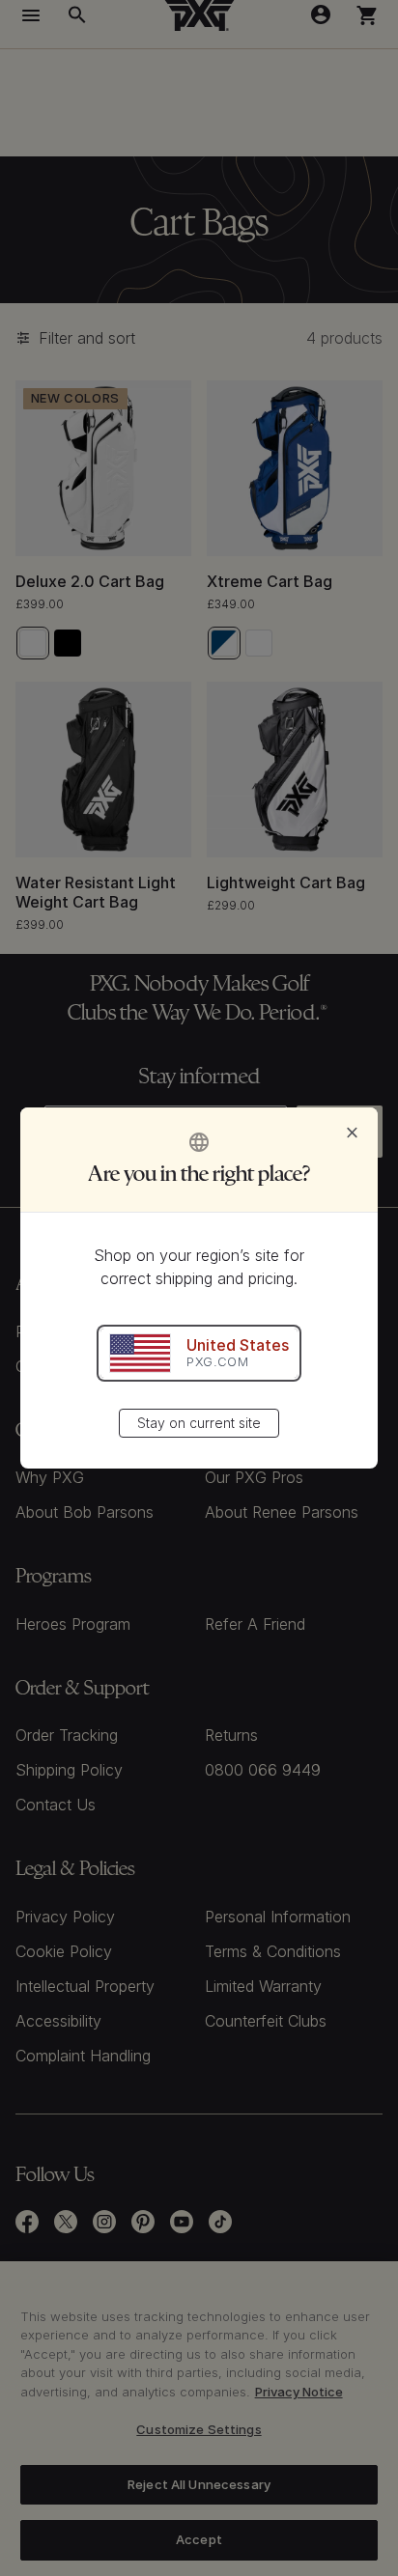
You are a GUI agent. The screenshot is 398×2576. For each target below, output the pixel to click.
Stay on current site (199, 1423)
